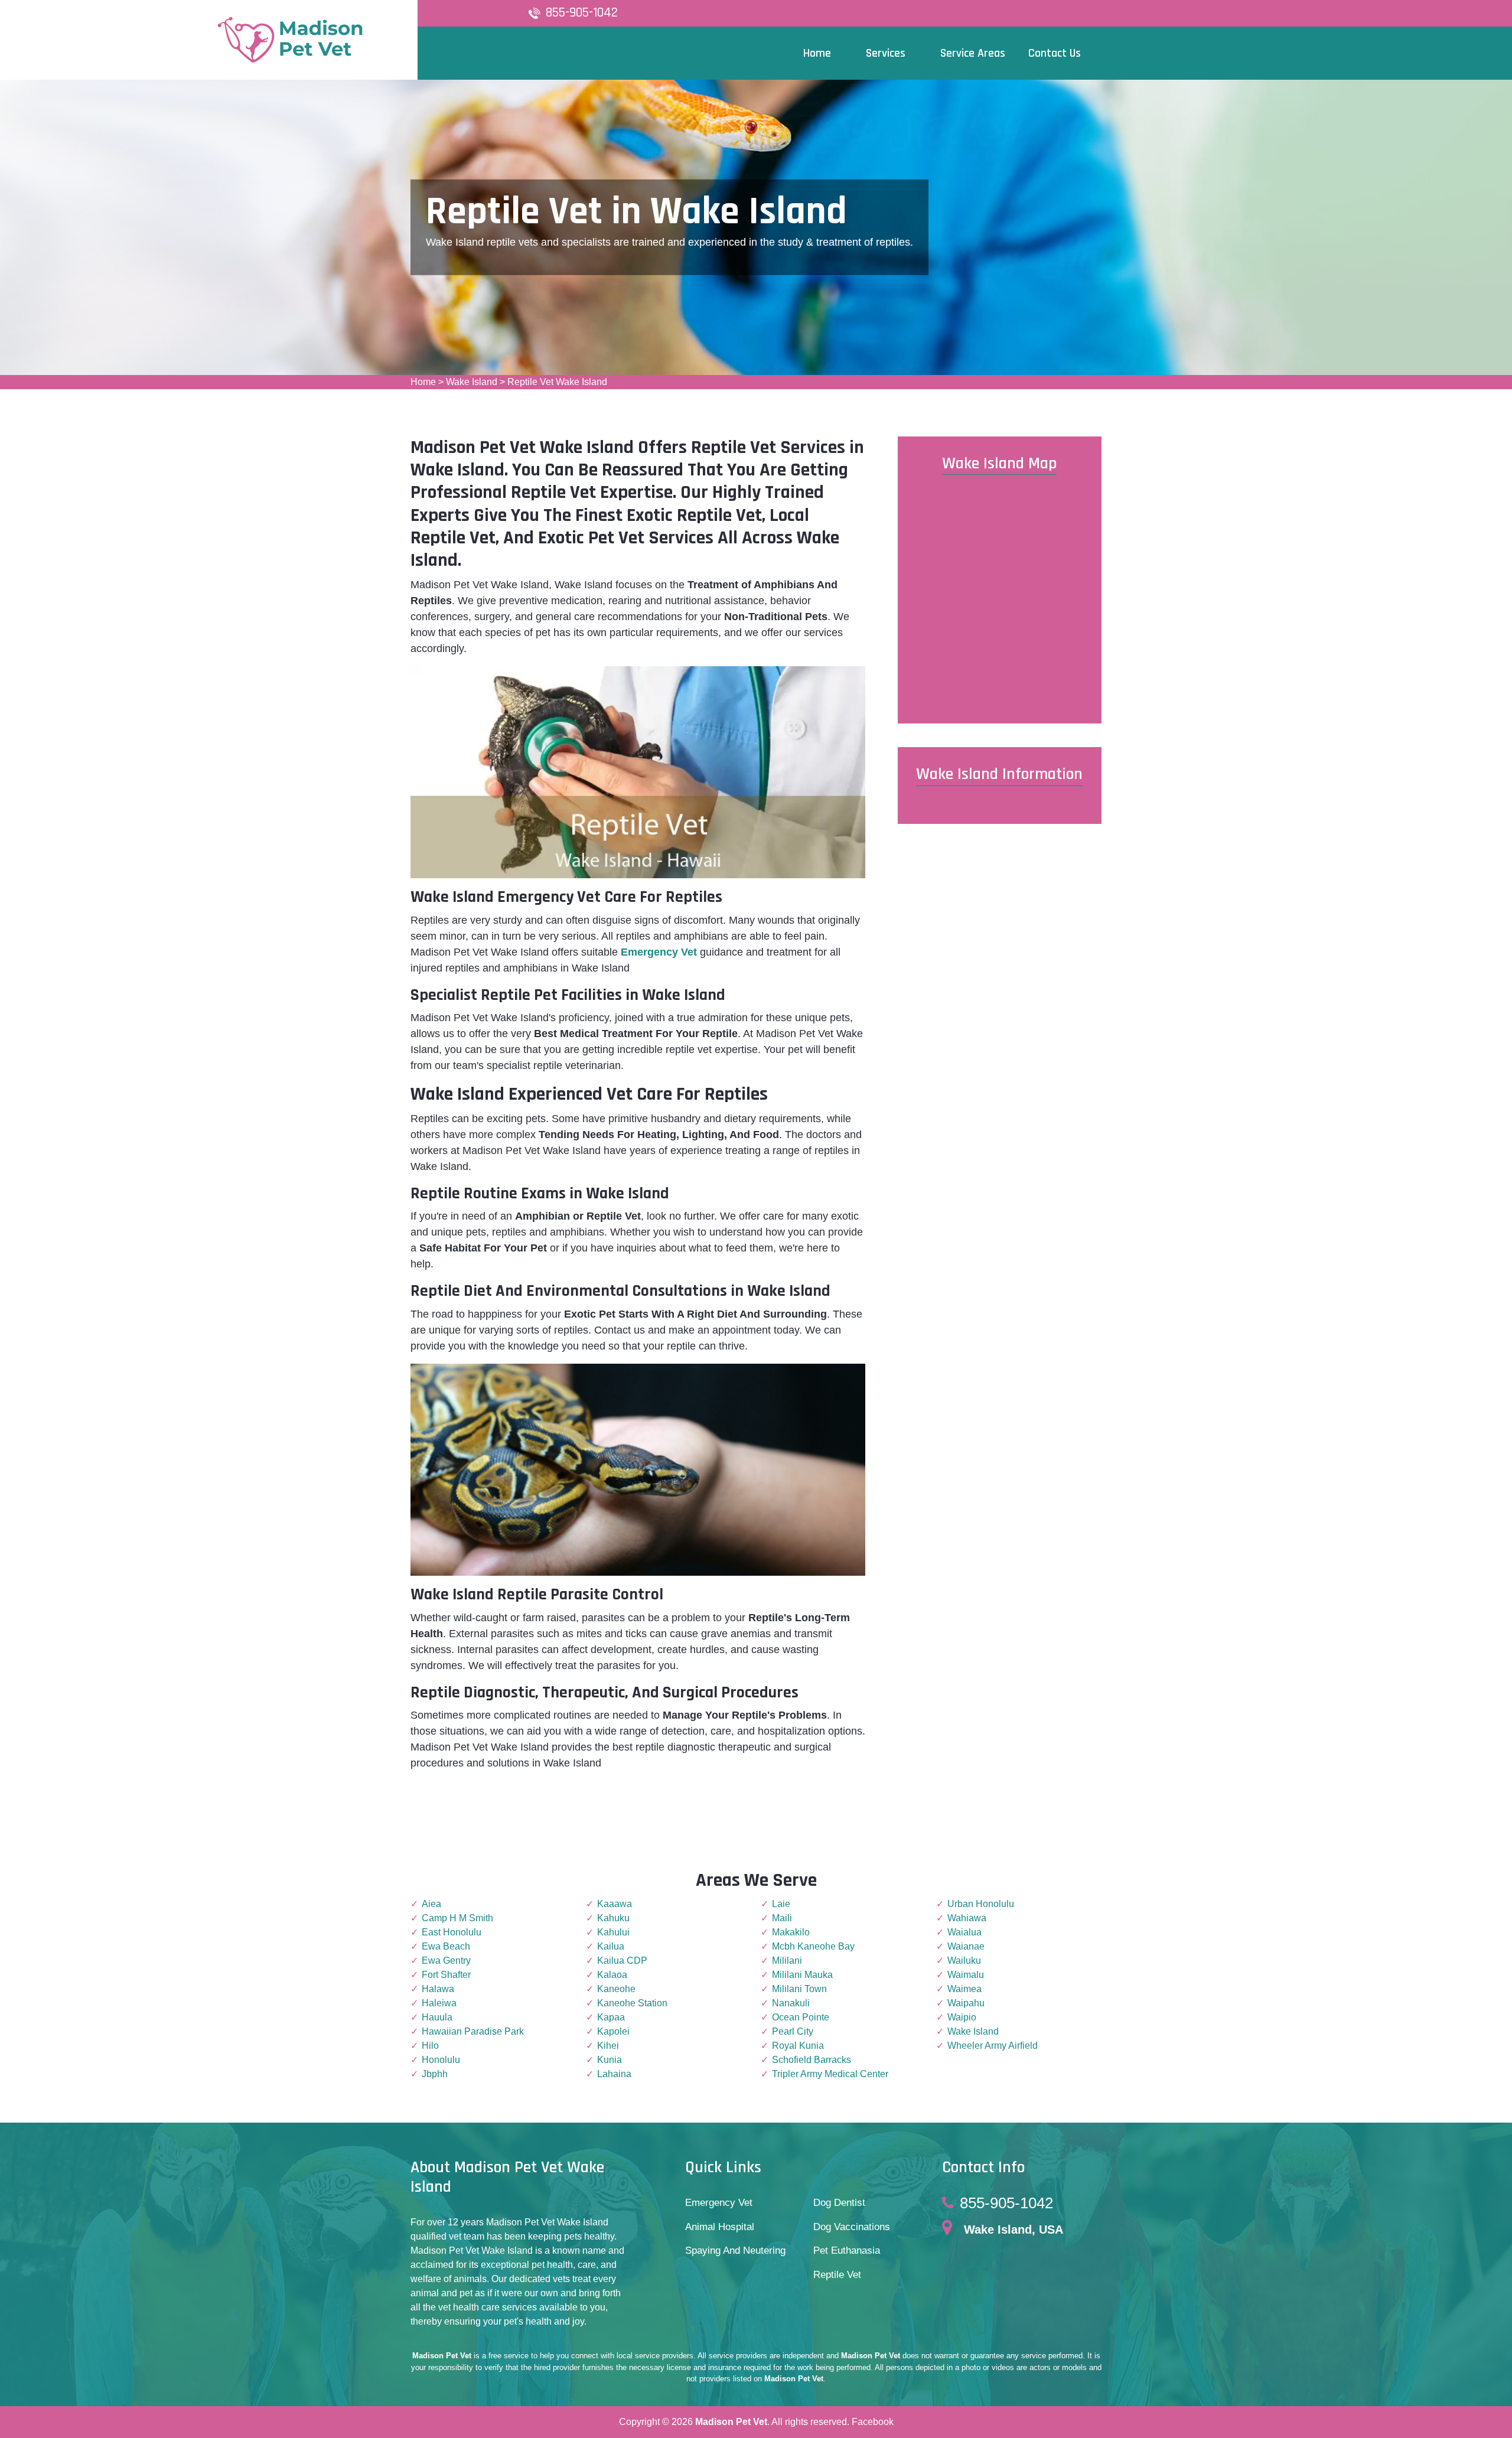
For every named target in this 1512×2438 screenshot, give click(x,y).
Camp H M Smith (457, 1918)
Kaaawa (615, 1904)
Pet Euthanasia (847, 2250)
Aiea (431, 1904)
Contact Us (1055, 53)
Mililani (787, 1960)
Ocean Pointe (801, 2017)
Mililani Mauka (802, 1975)
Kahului (613, 1932)
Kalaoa (612, 1975)
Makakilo (791, 1932)
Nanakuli (791, 2003)
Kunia (610, 2060)
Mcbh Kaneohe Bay (813, 1946)
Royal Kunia (798, 2046)
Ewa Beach (446, 1946)
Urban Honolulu (981, 1904)
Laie (781, 1904)
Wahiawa (967, 1918)
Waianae (966, 1946)
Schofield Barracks (812, 2060)
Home (423, 382)
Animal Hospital (720, 2227)
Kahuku (613, 1918)
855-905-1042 (582, 13)
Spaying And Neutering (735, 2250)
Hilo (430, 2046)
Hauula (437, 2017)
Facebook (873, 2422)
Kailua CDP (622, 1960)
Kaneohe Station (632, 2003)
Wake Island (472, 382)
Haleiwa (439, 2003)
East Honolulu (452, 1932)
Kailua (611, 1946)
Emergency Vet (659, 952)
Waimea (964, 1989)
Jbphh (435, 2074)
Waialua (964, 1932)
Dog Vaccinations (852, 2227)
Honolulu (441, 2060)
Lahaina (614, 2074)
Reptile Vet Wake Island (557, 382)
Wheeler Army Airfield (993, 2046)
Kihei (608, 2046)
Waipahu (966, 2003)
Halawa (438, 1989)
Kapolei (613, 2031)
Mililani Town (799, 1989)
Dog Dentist (839, 2203)
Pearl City (793, 2031)
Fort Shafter (446, 1975)
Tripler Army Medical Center (830, 2074)
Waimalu (966, 1975)
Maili (782, 1918)
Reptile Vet (837, 2275)
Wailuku (964, 1960)
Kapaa (611, 2017)
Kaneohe (616, 1989)
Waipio (962, 2017)
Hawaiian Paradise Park (473, 2031)
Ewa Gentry (446, 1960)
